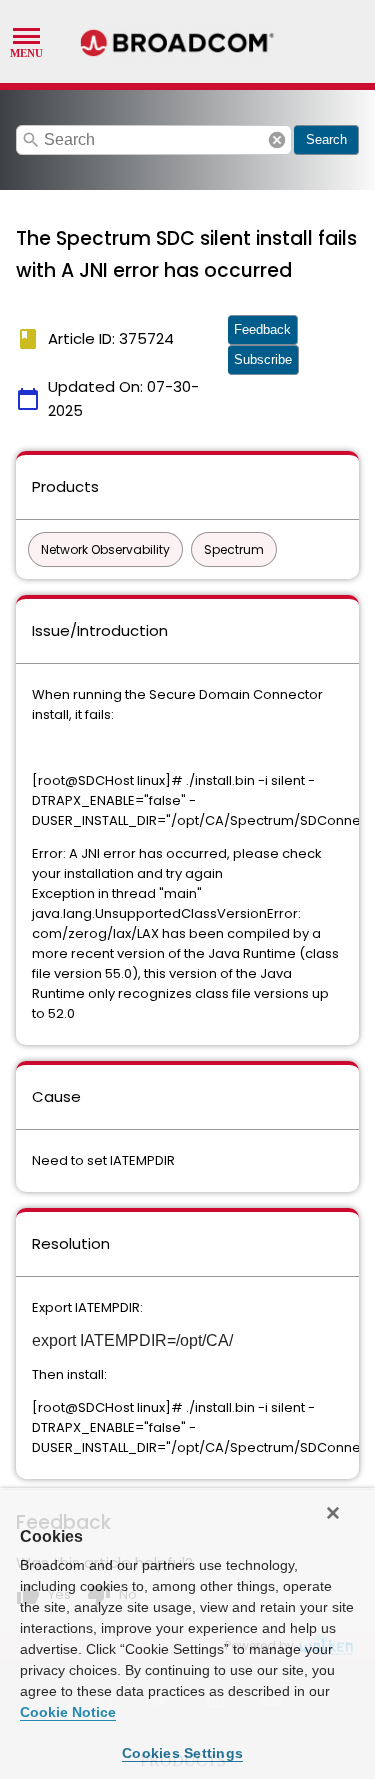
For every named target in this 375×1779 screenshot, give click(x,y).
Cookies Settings (182, 1753)
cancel (277, 140)
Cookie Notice (68, 1712)
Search (326, 139)
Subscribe (263, 359)
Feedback (262, 329)
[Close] (333, 1513)
